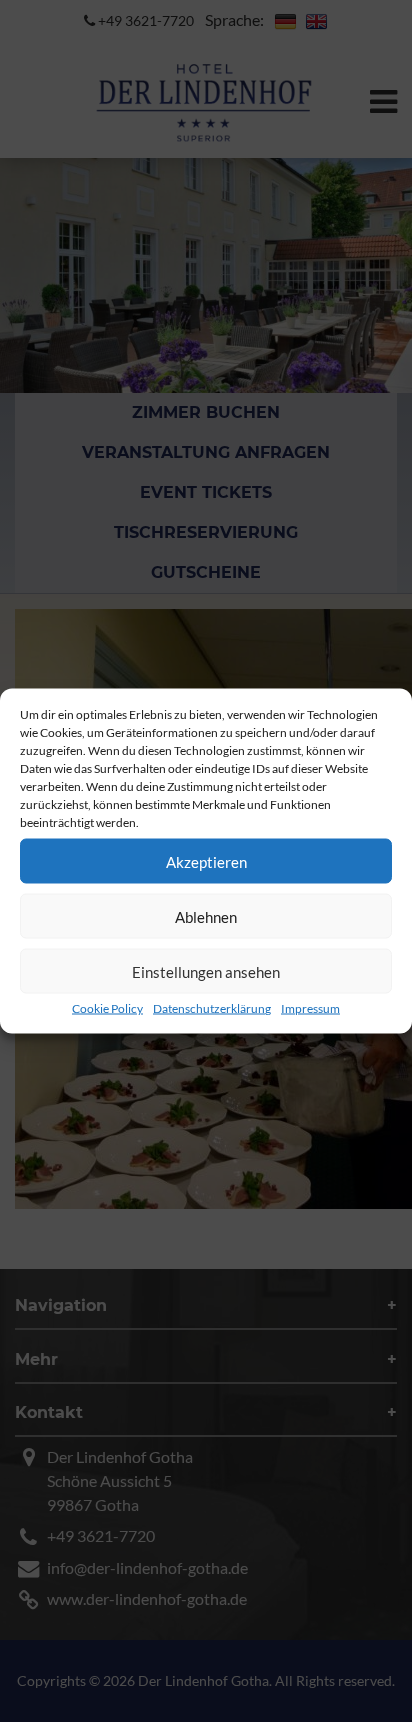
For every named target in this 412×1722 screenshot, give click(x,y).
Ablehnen (206, 916)
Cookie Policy (107, 1008)
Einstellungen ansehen (206, 971)
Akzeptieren (206, 861)
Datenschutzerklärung (212, 1008)
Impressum (310, 1008)
